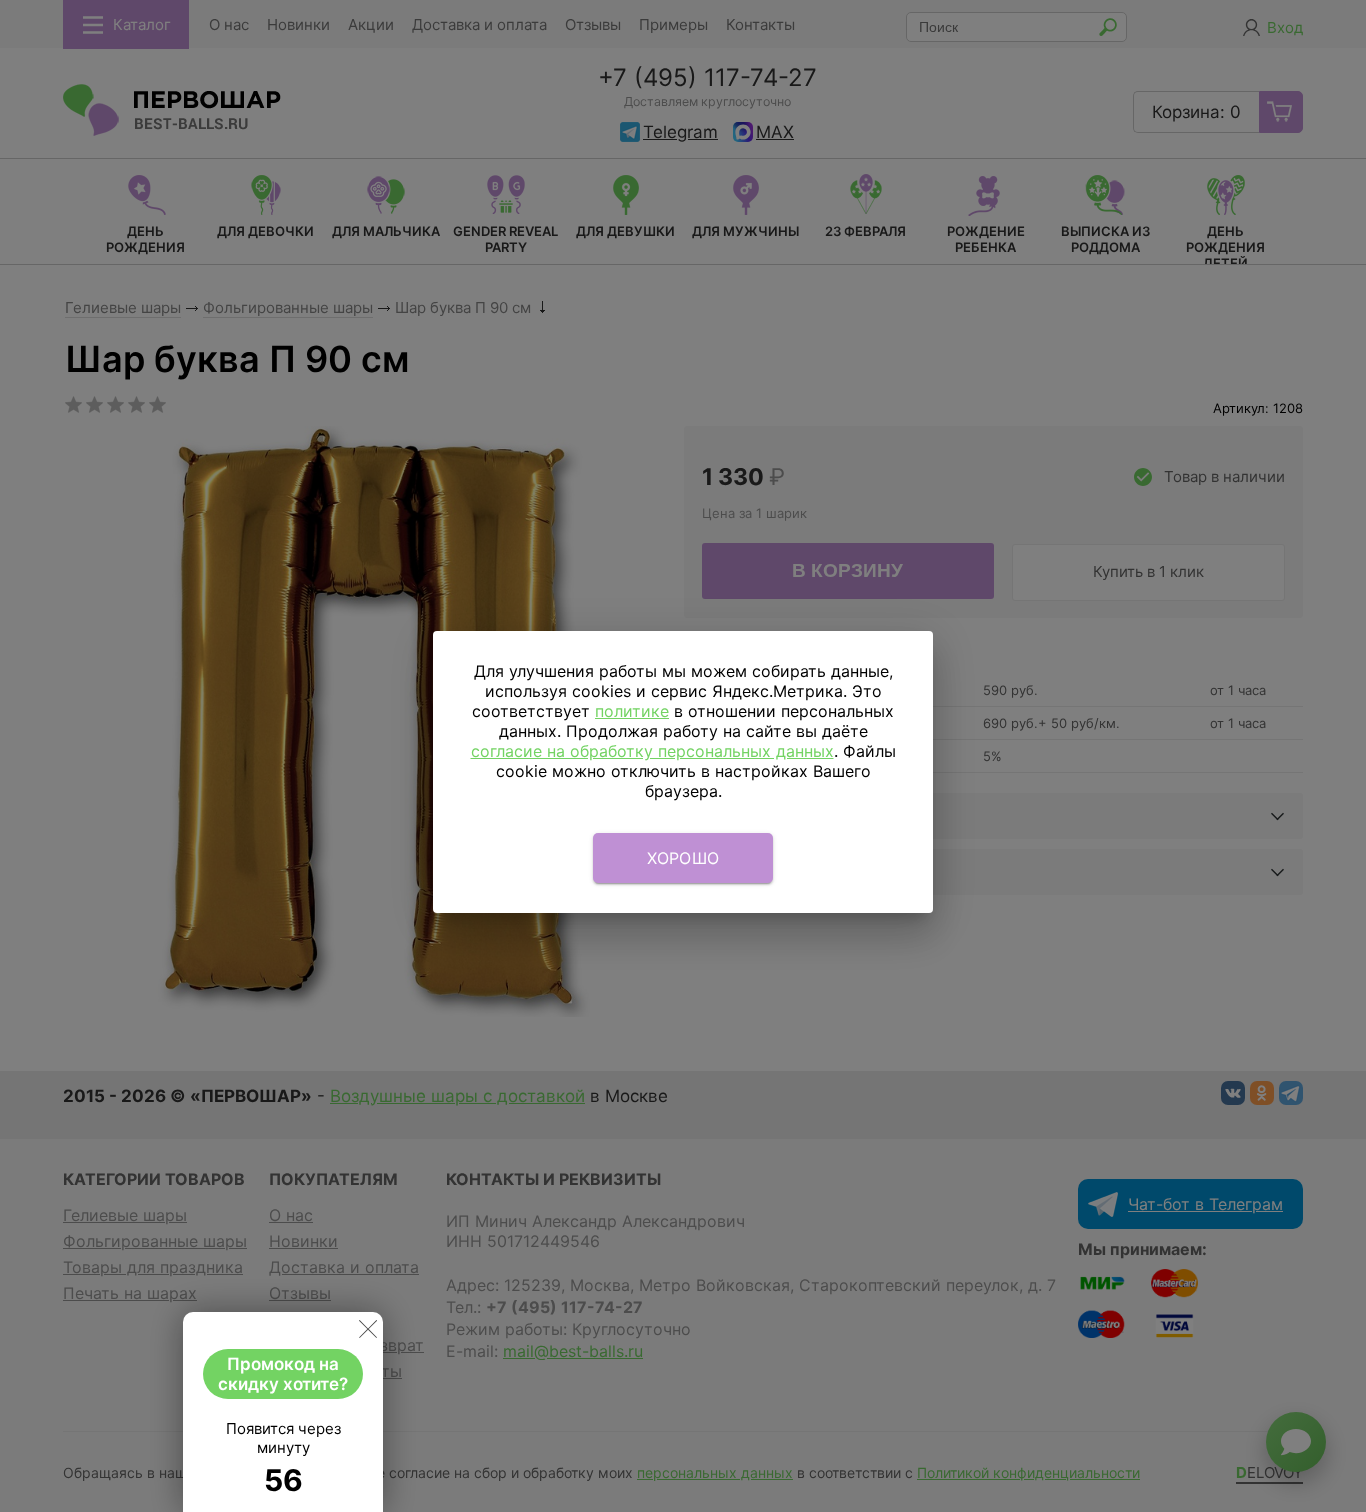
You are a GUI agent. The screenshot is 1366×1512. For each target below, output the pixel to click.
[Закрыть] (368, 1333)
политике (632, 711)
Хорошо (683, 858)
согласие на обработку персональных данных (652, 751)
